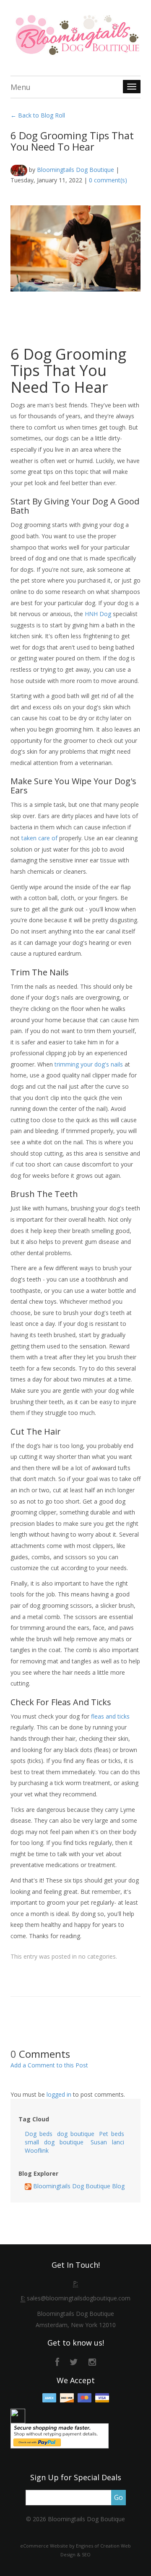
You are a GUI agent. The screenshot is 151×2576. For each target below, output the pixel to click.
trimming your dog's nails (89, 1064)
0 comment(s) (108, 180)
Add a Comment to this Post (49, 2065)
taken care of (39, 838)
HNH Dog (98, 614)
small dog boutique (54, 2142)
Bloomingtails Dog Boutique (75, 170)
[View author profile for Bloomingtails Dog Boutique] (19, 170)
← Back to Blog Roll (38, 115)
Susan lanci (107, 2142)
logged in (59, 2094)
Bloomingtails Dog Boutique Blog (78, 2186)
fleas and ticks (110, 1716)
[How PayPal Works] (60, 2435)
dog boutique (76, 2134)
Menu (21, 87)
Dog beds (39, 2134)
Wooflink (37, 2150)
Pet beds (112, 2134)
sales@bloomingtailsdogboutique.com (79, 2298)
